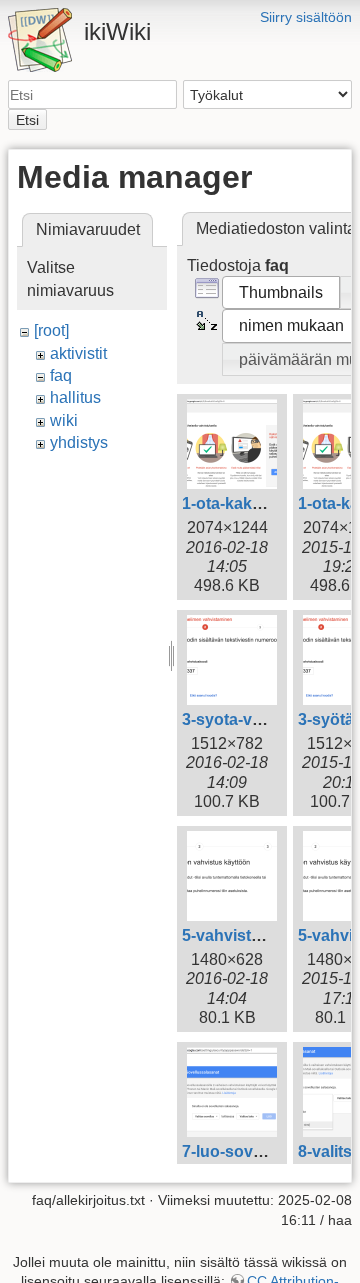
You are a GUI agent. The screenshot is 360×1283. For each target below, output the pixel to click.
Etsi (27, 120)
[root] (51, 330)
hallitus (75, 397)
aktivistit (78, 353)
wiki (64, 420)
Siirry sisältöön (306, 17)
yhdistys (79, 442)
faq (61, 375)
